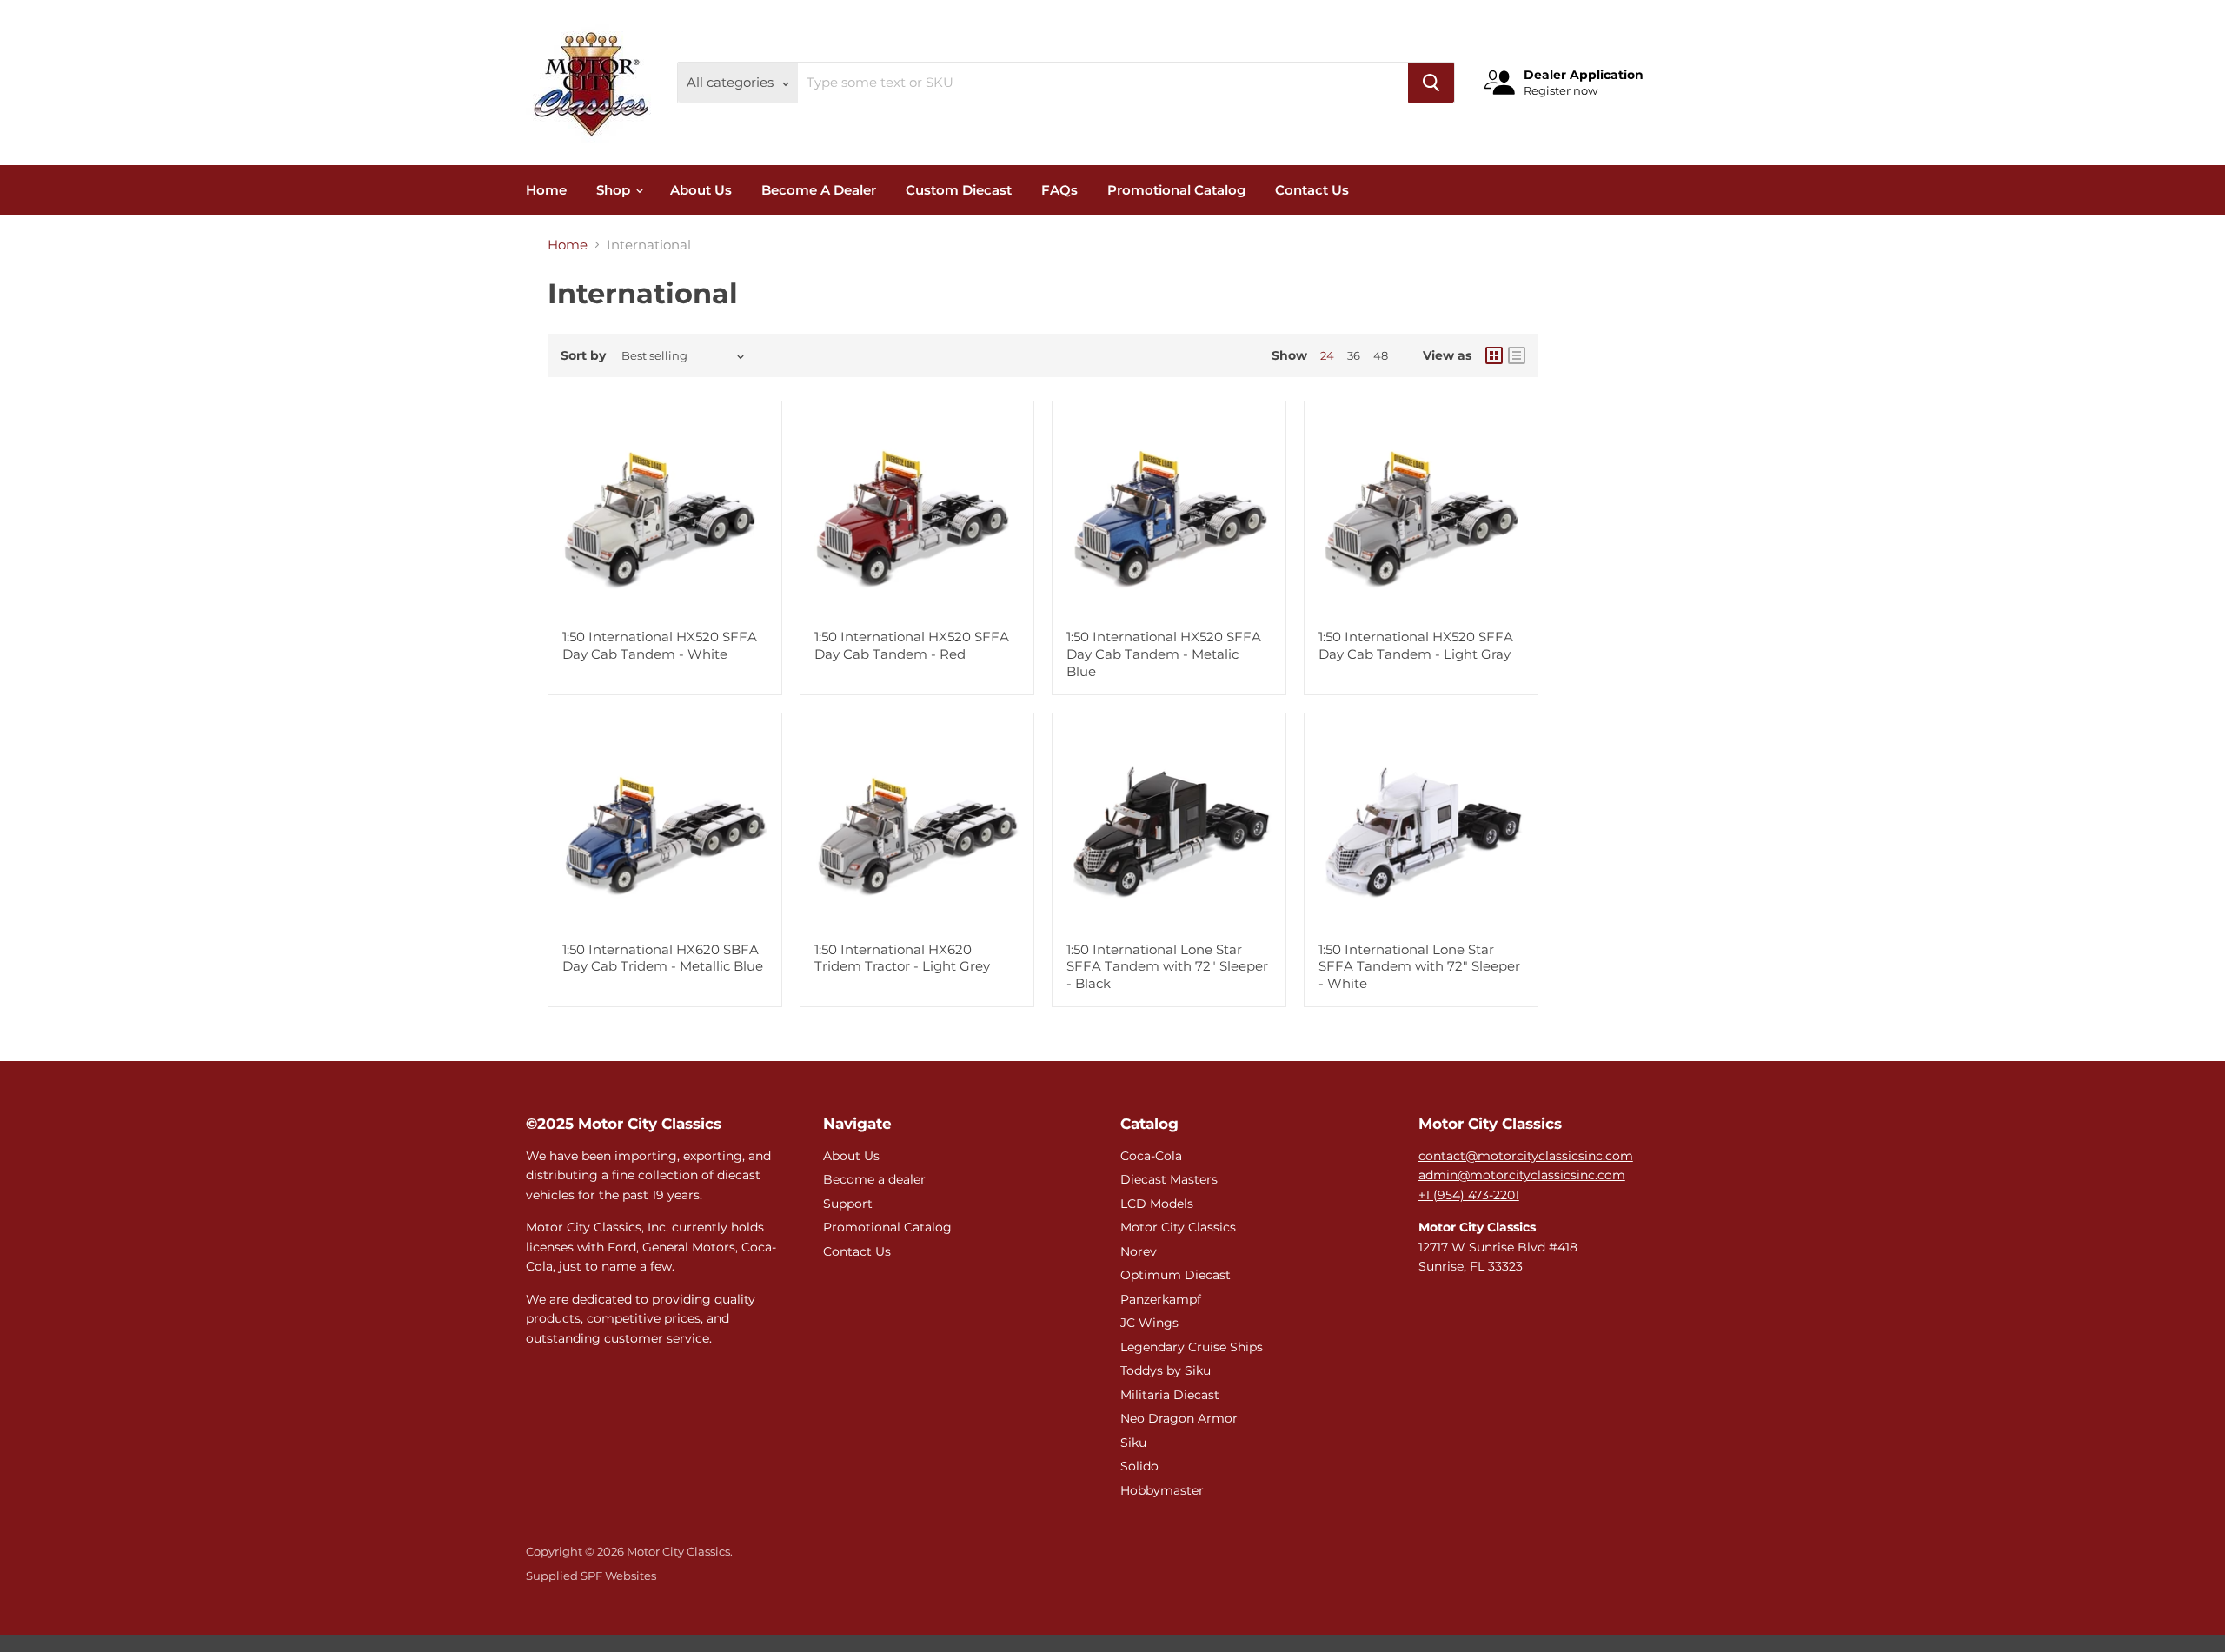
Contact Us (1312, 190)
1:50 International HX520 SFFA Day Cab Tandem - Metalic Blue (1164, 654)
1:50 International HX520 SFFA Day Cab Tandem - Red (912, 645)
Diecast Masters (1169, 1179)
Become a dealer (874, 1179)
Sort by (583, 355)
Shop (615, 190)
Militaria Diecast (1170, 1395)
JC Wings (1149, 1323)
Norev (1139, 1251)
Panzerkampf (1161, 1299)
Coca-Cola (1151, 1156)
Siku (1133, 1443)
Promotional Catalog (1176, 190)
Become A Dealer (819, 190)
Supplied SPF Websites (591, 1576)
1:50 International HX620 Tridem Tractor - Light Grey (902, 958)
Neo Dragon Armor (1179, 1418)
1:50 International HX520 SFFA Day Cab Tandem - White (660, 645)
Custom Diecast (959, 190)
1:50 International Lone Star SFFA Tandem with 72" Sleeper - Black (1167, 966)
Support (848, 1204)
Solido (1139, 1466)
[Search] (1431, 83)
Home (546, 190)
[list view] (1517, 355)
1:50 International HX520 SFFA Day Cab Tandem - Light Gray (1416, 645)
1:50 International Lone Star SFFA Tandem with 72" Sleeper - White (1419, 966)
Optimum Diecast (1176, 1275)
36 (1354, 355)
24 (1327, 355)
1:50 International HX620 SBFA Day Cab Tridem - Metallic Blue (663, 958)
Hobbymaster (1162, 1490)
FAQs (1059, 190)
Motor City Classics (1178, 1227)
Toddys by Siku (1166, 1370)
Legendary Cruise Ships (1192, 1347)
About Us (701, 190)
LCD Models (1157, 1204)
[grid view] (1494, 355)
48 (1381, 355)
